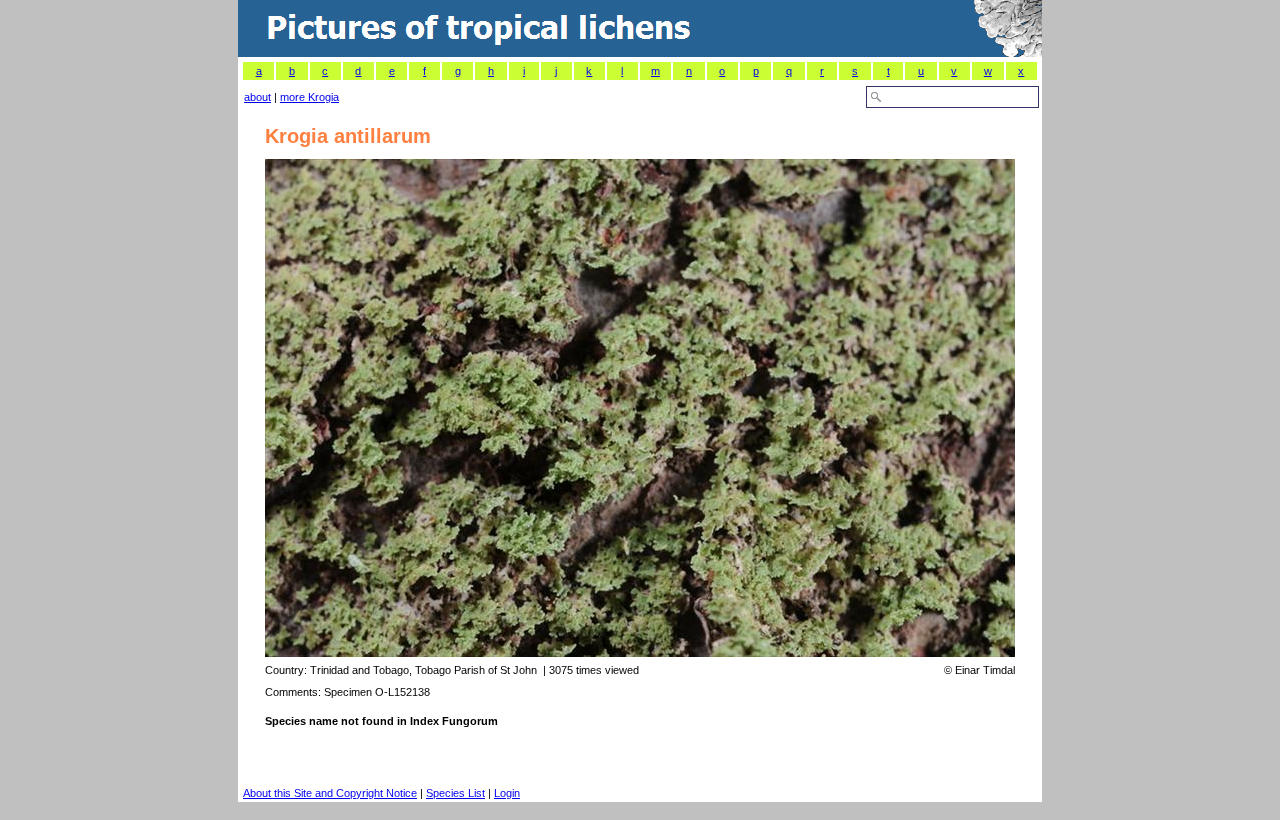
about (257, 97)
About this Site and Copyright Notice (330, 793)
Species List (455, 793)
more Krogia (309, 97)
